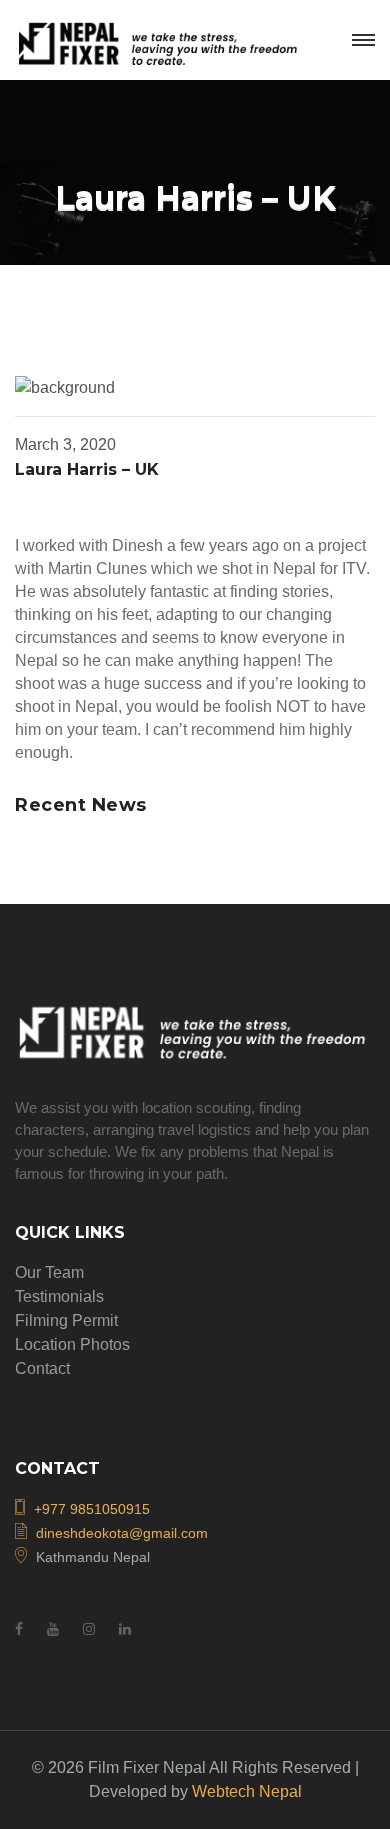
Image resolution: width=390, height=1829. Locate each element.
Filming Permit (66, 1320)
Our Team (49, 1272)
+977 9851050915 (92, 1509)
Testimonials (59, 1296)
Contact (42, 1368)
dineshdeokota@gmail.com (122, 1533)
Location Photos (72, 1344)
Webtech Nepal (247, 1791)
